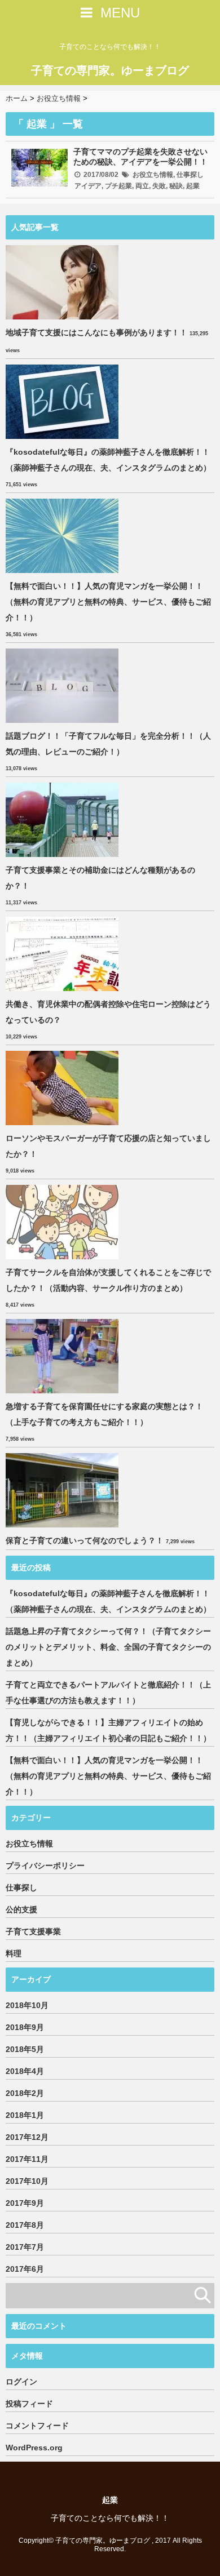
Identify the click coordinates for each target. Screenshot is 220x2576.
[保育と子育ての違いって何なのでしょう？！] (63, 1490)
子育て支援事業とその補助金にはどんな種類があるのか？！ (100, 878)
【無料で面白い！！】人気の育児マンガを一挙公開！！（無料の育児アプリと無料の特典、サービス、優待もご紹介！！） (108, 602)
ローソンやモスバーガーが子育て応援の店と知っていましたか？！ (108, 1146)
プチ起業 (118, 186)
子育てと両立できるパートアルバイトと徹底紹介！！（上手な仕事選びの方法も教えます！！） (108, 1693)
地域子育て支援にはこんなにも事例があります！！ (96, 332)
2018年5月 (25, 2049)
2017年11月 (27, 2159)
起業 (193, 186)
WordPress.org (34, 2448)
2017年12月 (27, 2137)
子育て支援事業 (33, 1931)
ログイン (21, 2382)
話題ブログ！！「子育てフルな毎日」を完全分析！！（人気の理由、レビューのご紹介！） (108, 744)
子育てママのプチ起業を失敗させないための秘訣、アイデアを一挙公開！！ (140, 157)
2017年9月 (25, 2203)
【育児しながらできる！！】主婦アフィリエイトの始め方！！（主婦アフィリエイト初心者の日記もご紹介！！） (108, 1730)
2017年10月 (27, 2181)
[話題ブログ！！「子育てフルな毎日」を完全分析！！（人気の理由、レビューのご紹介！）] (63, 686)
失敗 (159, 186)
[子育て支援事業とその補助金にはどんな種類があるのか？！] (63, 820)
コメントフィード (37, 2426)
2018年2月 (25, 2093)
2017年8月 (25, 2225)
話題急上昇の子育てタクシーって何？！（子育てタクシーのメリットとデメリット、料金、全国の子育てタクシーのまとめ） (108, 1647)
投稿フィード (29, 2404)
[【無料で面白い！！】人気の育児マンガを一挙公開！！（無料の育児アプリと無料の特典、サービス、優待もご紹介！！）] (63, 536)
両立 (142, 186)
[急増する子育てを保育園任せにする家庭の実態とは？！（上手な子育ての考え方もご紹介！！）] (63, 1356)
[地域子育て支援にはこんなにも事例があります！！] (63, 282)
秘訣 (176, 186)
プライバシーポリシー (45, 1866)
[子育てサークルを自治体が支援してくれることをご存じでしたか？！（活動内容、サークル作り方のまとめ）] (63, 1222)
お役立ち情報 (153, 175)
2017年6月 (25, 2269)
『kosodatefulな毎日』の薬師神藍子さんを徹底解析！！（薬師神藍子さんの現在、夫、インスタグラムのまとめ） (108, 460)
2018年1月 (25, 2115)
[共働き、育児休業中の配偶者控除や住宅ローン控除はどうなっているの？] (63, 954)
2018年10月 (27, 2005)
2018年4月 (25, 2071)
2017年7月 (25, 2247)
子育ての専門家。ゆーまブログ (110, 70)
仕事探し (190, 175)
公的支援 (21, 1909)
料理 (14, 1953)
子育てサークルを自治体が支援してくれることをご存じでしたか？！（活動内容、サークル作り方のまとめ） (108, 1280)
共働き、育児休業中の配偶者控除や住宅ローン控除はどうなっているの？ (108, 1012)
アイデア (88, 186)
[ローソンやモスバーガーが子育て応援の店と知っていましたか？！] (63, 1088)
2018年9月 (25, 2027)
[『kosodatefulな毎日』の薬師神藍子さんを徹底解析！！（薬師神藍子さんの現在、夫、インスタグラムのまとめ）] (63, 402)
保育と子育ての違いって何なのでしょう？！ (85, 1540)
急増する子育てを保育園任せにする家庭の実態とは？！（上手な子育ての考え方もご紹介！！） (104, 1414)
